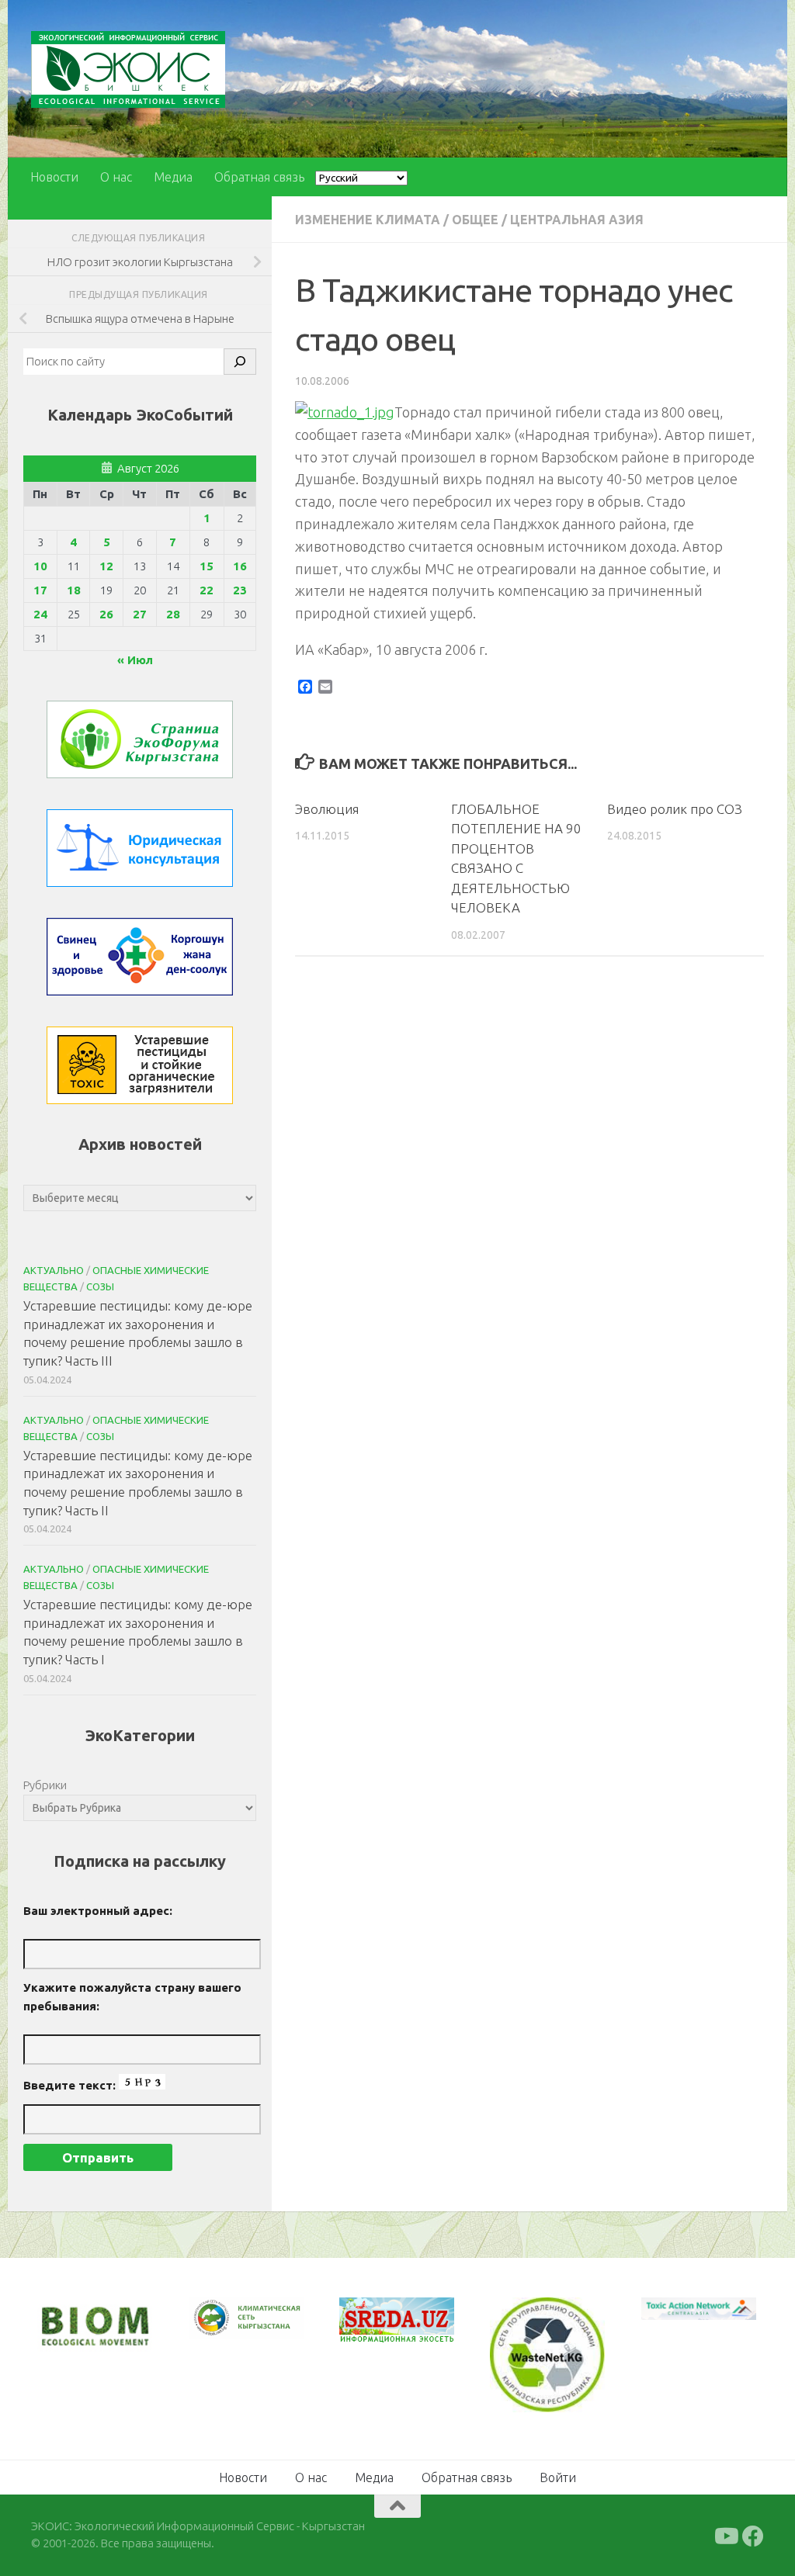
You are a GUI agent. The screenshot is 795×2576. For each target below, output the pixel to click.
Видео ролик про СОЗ (675, 809)
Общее (475, 220)
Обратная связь (259, 177)
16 (240, 566)
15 (207, 566)
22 (207, 590)
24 (40, 614)
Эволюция (327, 809)
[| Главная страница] (128, 69)
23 (240, 590)
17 (40, 590)
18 (74, 590)
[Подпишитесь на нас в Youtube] (725, 2536)
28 (173, 614)
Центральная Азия (577, 220)
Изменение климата (368, 220)
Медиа (173, 177)
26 (106, 614)
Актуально (54, 1270)
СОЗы (100, 1286)
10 (40, 566)
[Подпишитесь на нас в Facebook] (753, 2536)
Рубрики (45, 1785)
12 (106, 566)
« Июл (135, 660)
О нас (116, 177)
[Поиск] (240, 362)
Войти (558, 2477)
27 (140, 614)
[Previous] (220, 2318)
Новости (54, 177)
